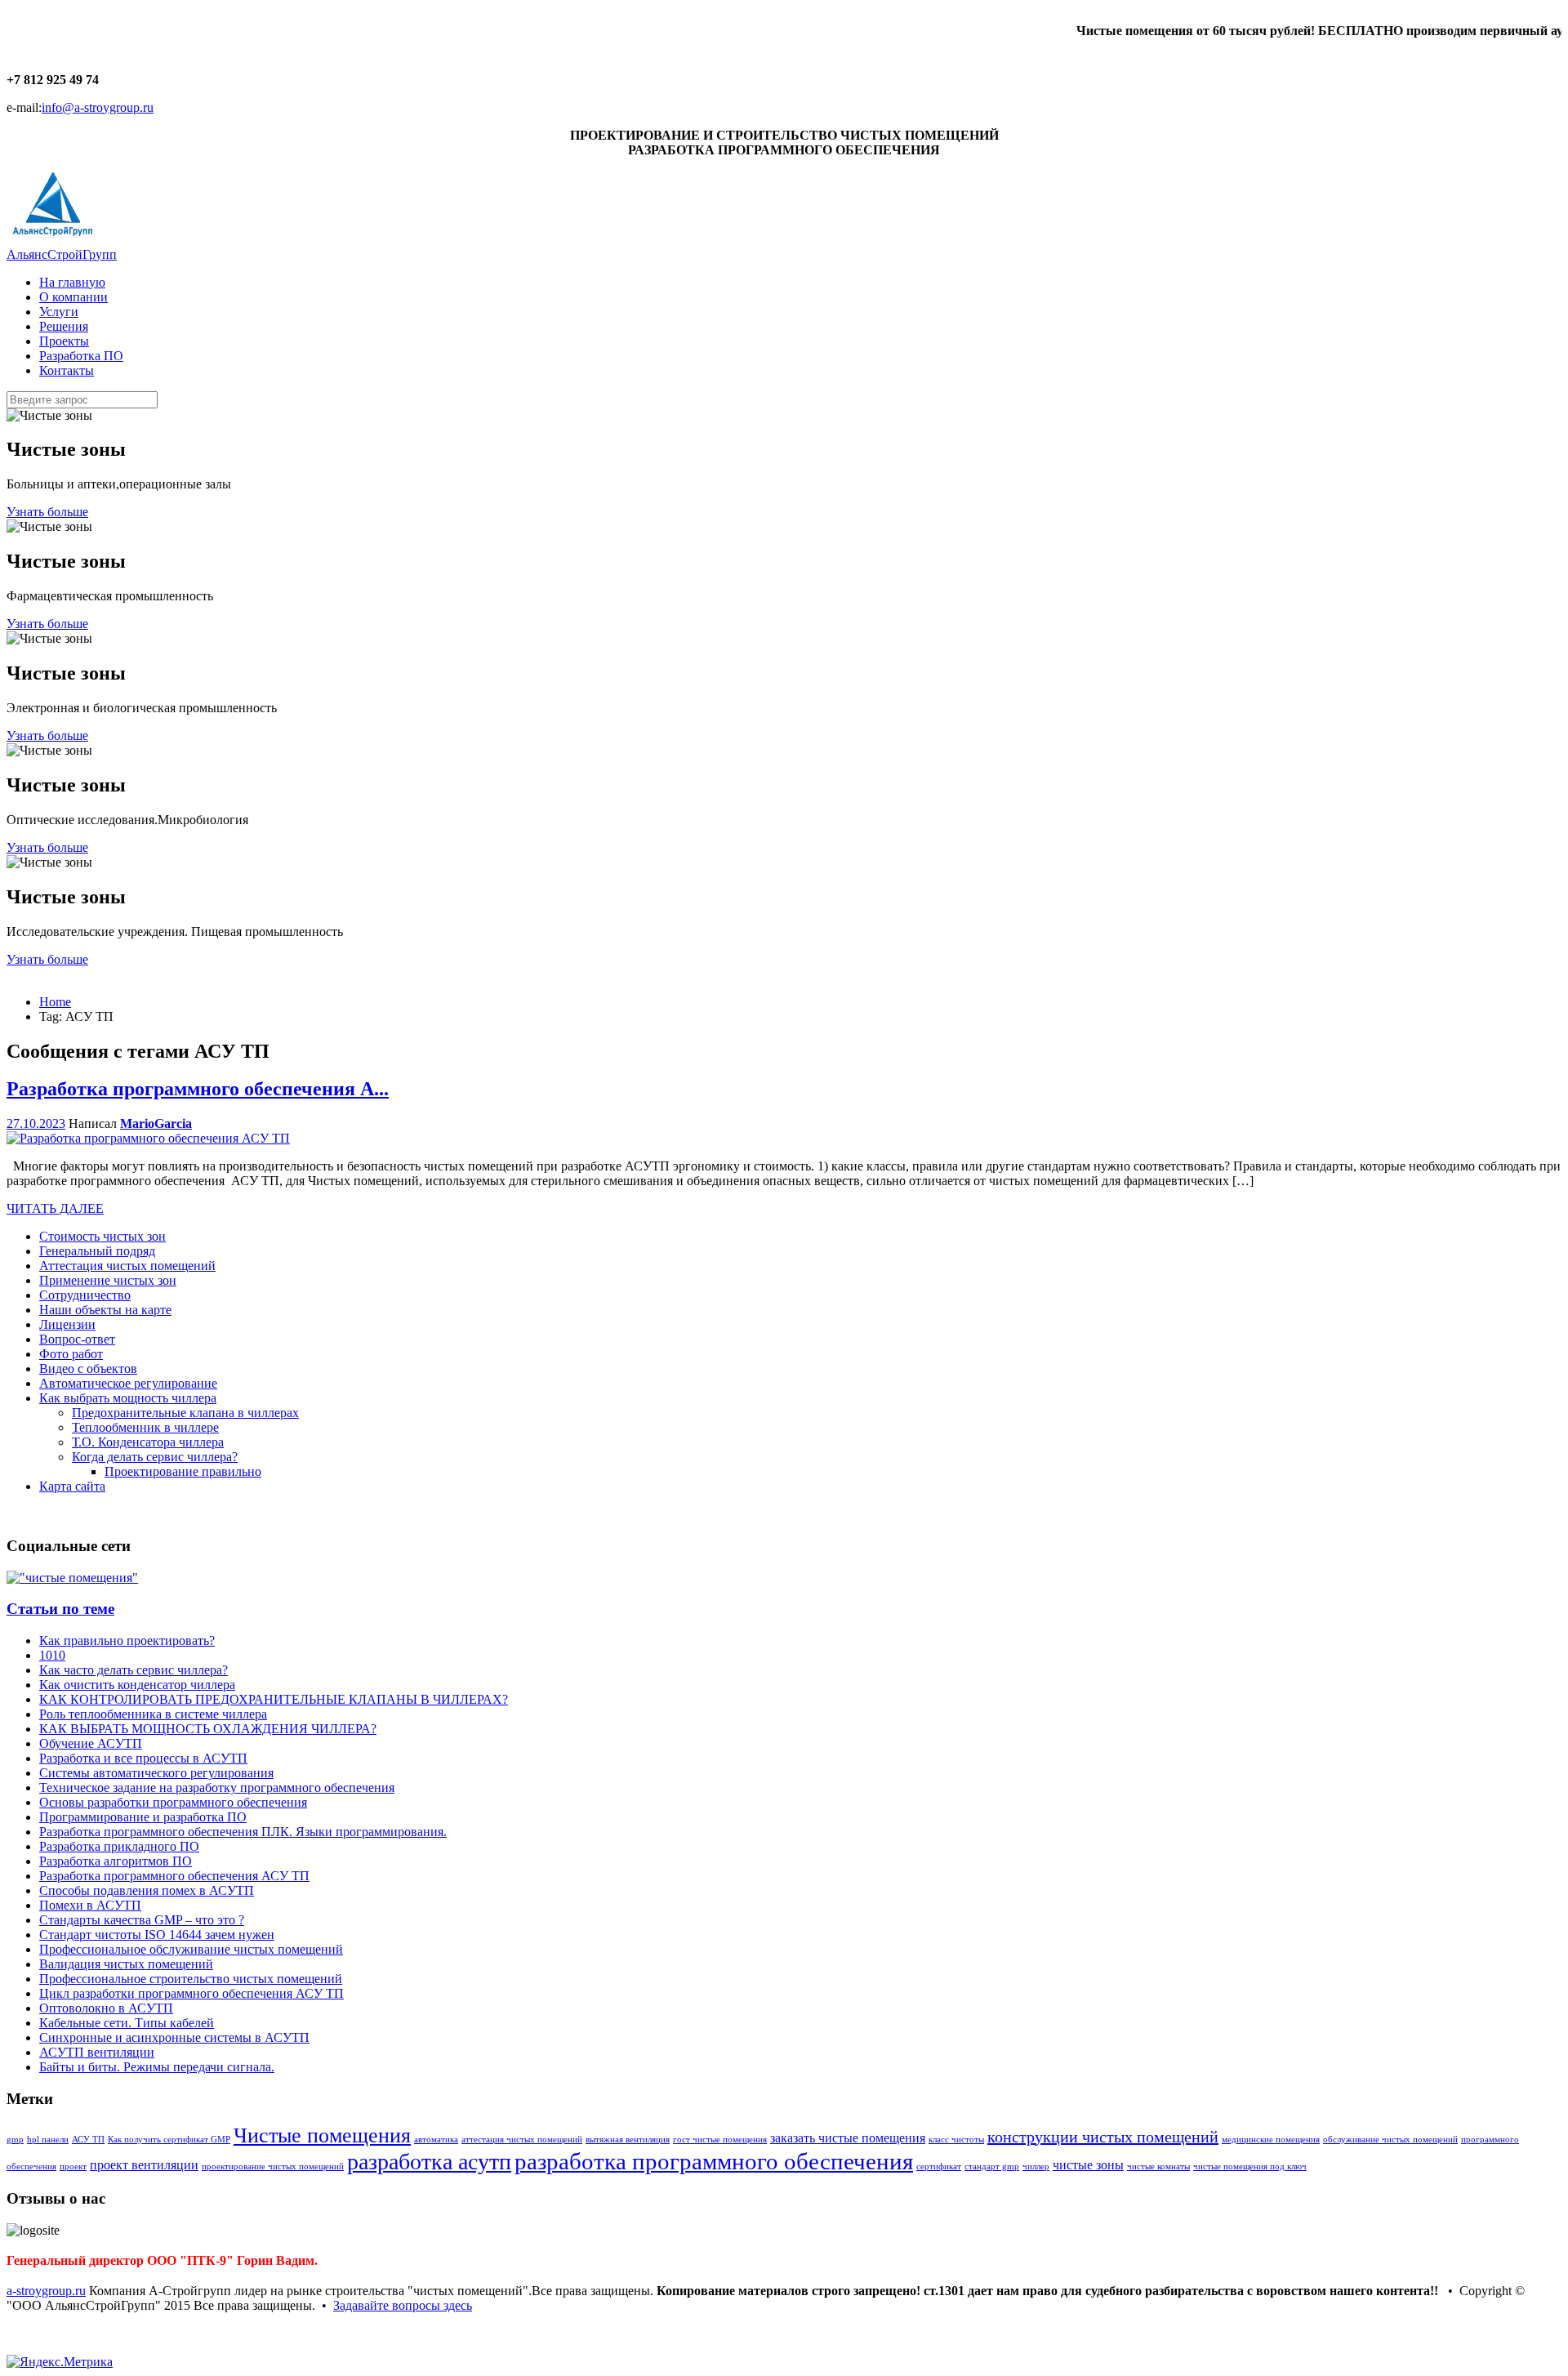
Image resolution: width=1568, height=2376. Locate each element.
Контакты (67, 370)
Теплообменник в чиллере (145, 1427)
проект (73, 2166)
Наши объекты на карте (105, 1310)
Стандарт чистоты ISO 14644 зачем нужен (157, 1935)
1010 (52, 1655)
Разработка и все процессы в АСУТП (143, 1758)
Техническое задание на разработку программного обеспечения (217, 1788)
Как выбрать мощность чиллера (128, 1398)
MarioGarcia (156, 1123)
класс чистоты (956, 2140)
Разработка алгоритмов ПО (116, 1861)
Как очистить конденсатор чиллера (137, 1685)
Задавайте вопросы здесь (403, 2305)
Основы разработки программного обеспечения (173, 1802)
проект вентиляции (144, 2165)
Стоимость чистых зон (102, 1236)
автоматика (436, 2140)
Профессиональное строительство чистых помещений (191, 1979)
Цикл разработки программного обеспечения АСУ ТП (192, 1993)
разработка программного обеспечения (714, 2161)
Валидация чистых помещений (126, 1964)
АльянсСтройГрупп (62, 254)
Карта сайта (72, 1486)
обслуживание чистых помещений (1390, 2140)
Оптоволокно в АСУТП (106, 2008)
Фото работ (71, 1354)
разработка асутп (429, 2162)
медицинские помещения (1271, 2140)
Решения (64, 326)
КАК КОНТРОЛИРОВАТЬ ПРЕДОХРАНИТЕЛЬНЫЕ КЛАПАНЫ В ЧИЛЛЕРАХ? (274, 1699)
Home (55, 1002)
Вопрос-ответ (77, 1339)
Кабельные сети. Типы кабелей (127, 2023)
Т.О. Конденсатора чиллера (148, 1442)
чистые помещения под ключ (1250, 2166)
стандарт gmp (992, 2166)
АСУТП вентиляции (97, 2052)
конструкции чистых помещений (1103, 2137)
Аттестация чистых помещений (127, 1266)
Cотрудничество (85, 1295)
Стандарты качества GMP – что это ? (142, 1920)
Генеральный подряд (97, 1251)
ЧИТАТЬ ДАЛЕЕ (55, 1208)
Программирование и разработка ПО (143, 1817)
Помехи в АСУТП (90, 1905)
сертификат (939, 2166)
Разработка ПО (81, 356)
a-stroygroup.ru (46, 2291)
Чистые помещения (322, 2135)
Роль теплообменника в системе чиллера (153, 1714)
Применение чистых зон (108, 1280)
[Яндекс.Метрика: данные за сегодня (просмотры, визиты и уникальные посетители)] (60, 2362)
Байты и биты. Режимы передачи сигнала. (157, 2067)
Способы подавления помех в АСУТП (147, 1890)
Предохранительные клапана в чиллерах (185, 1413)
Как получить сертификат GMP (169, 2140)
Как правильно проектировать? (127, 1640)
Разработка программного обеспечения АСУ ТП (174, 1876)
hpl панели (48, 2140)
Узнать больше (47, 512)
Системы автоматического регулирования (156, 1773)
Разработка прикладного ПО (119, 1846)
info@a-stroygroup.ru (98, 107)
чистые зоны (1088, 2165)
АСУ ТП (88, 2140)
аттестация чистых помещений (522, 2140)
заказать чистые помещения (848, 2138)
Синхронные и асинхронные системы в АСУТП (174, 2037)
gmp (15, 2140)
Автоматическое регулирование (128, 1383)
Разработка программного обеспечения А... (198, 1089)
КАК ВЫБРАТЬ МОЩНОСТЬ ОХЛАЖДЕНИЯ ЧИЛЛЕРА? (208, 1729)
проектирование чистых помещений (273, 2166)
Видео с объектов (88, 1369)
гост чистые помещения (720, 2140)
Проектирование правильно (183, 1471)
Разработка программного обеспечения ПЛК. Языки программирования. (243, 1832)
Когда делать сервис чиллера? (155, 1457)
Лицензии (67, 1324)
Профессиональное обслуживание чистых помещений (191, 1949)
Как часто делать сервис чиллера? (134, 1670)
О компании (73, 297)
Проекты (64, 341)
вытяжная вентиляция (628, 2140)
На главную (72, 282)
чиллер (1036, 2166)
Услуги (59, 312)
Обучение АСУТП (91, 1743)
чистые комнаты (1158, 2166)
